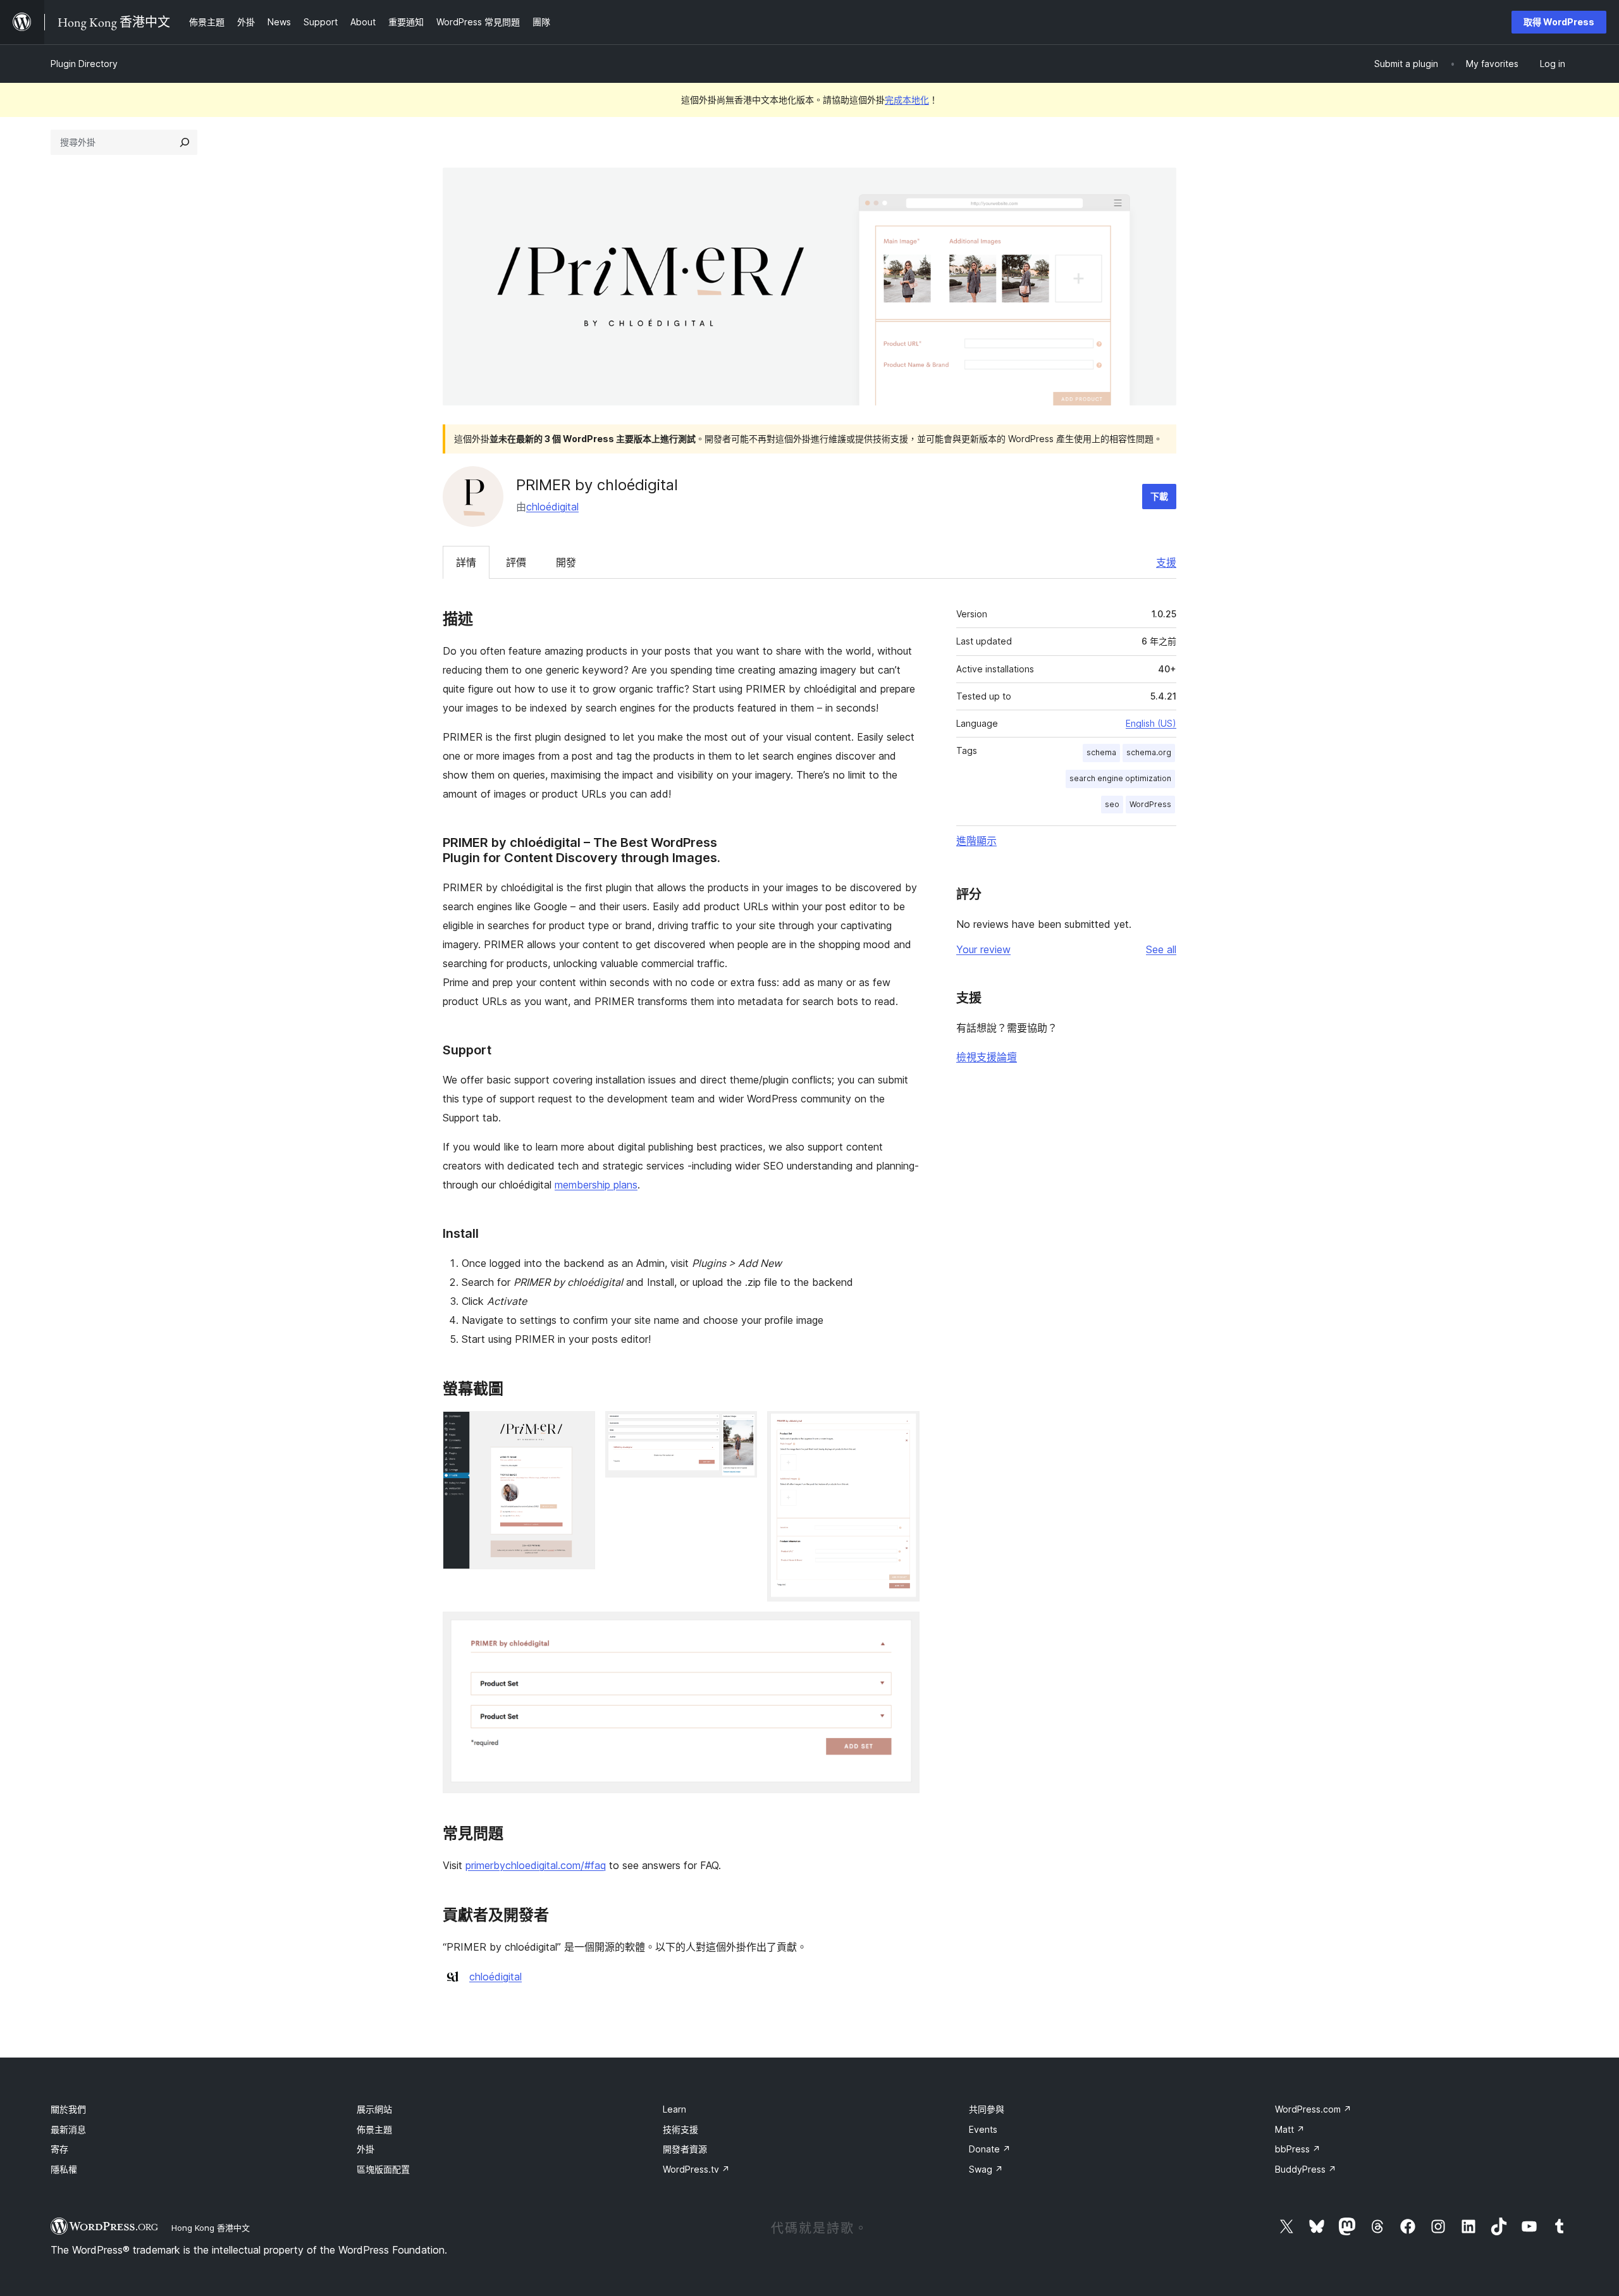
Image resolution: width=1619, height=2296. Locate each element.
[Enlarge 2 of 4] (740, 1428)
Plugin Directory (84, 64)
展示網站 (374, 2109)
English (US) (1151, 723)
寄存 (59, 2149)
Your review (983, 949)
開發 (566, 562)
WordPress (1150, 804)
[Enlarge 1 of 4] (578, 1428)
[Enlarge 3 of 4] (902, 1428)
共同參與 (987, 2109)
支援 (1166, 562)
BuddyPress (1306, 2169)
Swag (986, 2169)
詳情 (466, 562)
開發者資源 (685, 2149)
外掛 (366, 2149)
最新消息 (68, 2129)
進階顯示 (976, 841)
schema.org (1149, 752)
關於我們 (68, 2109)
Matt (1290, 2129)
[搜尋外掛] (185, 142)
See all (1161, 949)
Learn (674, 2109)
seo (1112, 804)
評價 (516, 562)
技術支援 (680, 2129)
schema (1101, 752)
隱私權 (64, 2169)
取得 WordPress (1559, 22)
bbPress (1298, 2149)
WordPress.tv (696, 2169)
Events (983, 2129)
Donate (990, 2149)
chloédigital (552, 507)
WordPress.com (1313, 2109)
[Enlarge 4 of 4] (902, 1629)
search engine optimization (1120, 778)
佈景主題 (374, 2129)
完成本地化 (907, 100)
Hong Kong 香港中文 (211, 2228)
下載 (1159, 496)
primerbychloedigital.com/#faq (536, 1865)
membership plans (596, 1185)
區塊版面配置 (383, 2169)
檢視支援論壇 (987, 1057)
